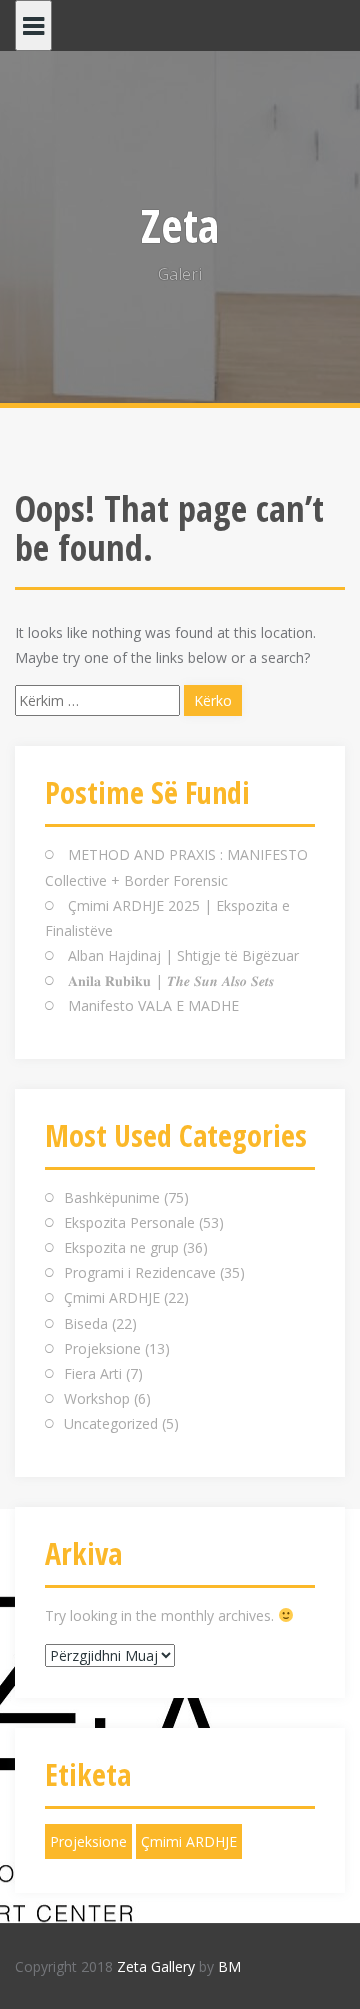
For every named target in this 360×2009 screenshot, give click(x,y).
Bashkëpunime (112, 1197)
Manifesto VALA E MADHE (153, 1005)
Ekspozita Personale (129, 1222)
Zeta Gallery (156, 1966)
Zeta (180, 225)
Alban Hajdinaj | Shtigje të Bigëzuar (183, 955)
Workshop (97, 1398)
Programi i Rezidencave (140, 1272)
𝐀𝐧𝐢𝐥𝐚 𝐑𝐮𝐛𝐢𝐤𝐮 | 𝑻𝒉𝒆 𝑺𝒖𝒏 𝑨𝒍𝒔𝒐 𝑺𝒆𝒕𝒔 (171, 980)
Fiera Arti (93, 1373)
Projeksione (102, 1348)
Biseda (86, 1323)
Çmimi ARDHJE (112, 1297)
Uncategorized (111, 1423)
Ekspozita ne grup (121, 1247)
